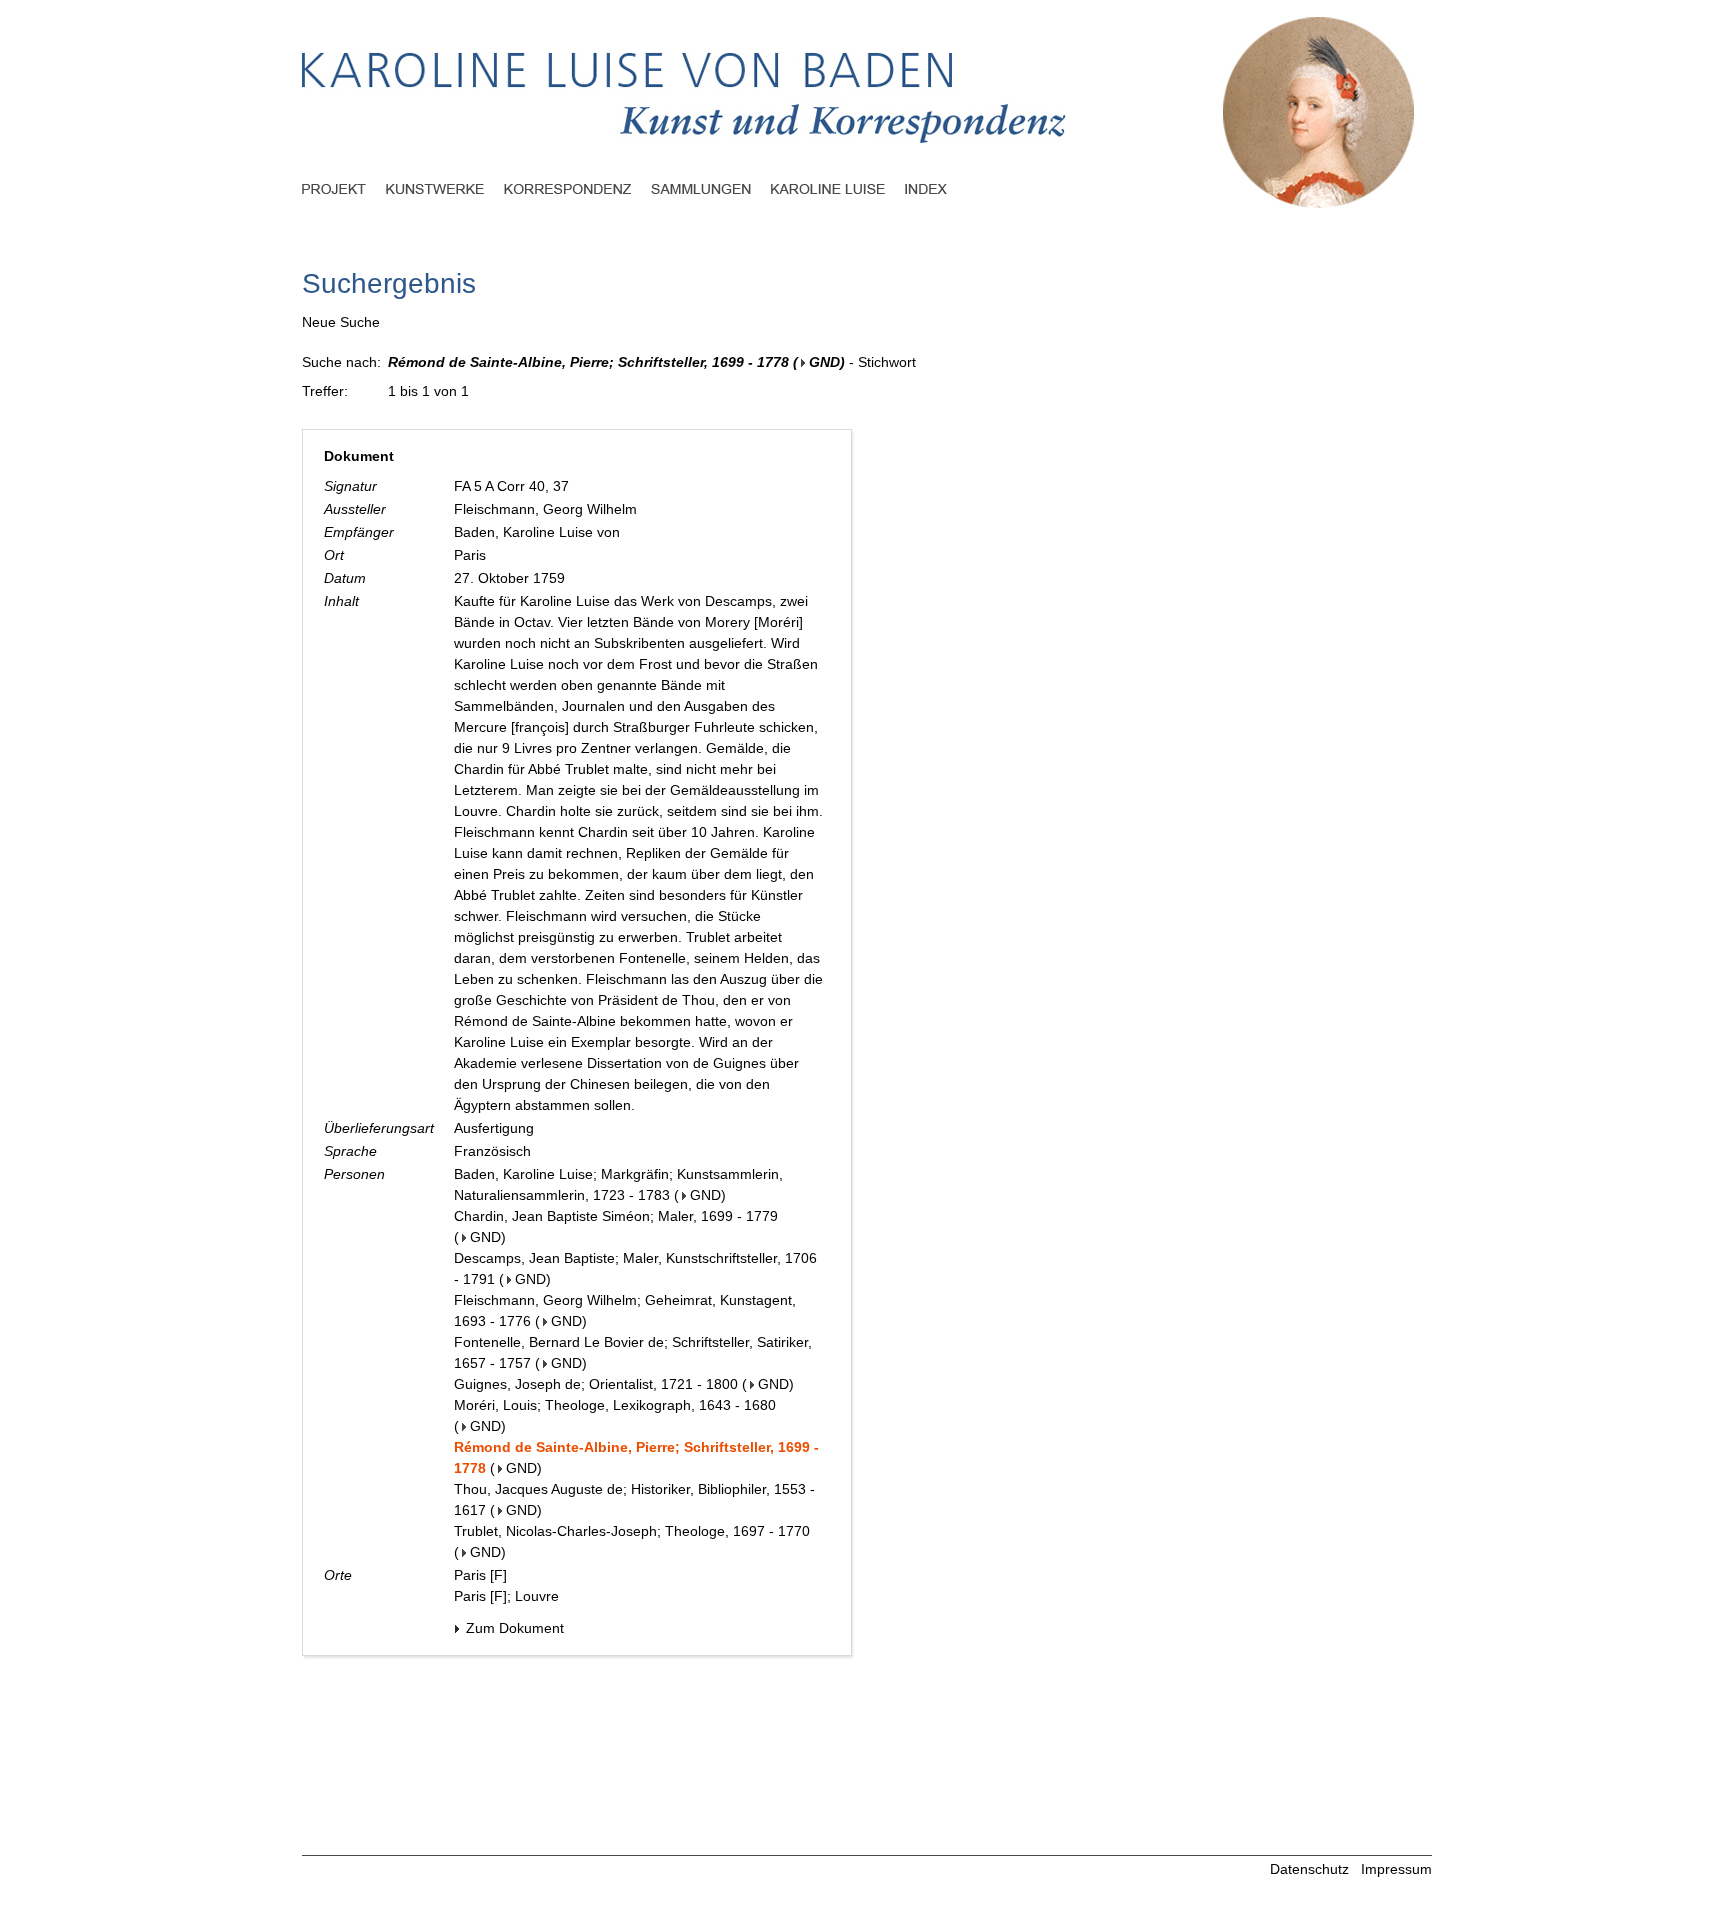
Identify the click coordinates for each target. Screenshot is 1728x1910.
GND (824, 362)
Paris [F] (480, 1575)
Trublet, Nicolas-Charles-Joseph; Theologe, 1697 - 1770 (632, 1531)
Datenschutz (1309, 1869)
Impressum (1396, 1869)
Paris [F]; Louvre (506, 1596)
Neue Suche (341, 322)
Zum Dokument (513, 1628)
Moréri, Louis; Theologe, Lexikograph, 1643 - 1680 (615, 1405)
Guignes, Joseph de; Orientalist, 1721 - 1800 (596, 1384)
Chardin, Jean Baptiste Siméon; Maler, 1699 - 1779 (616, 1216)
